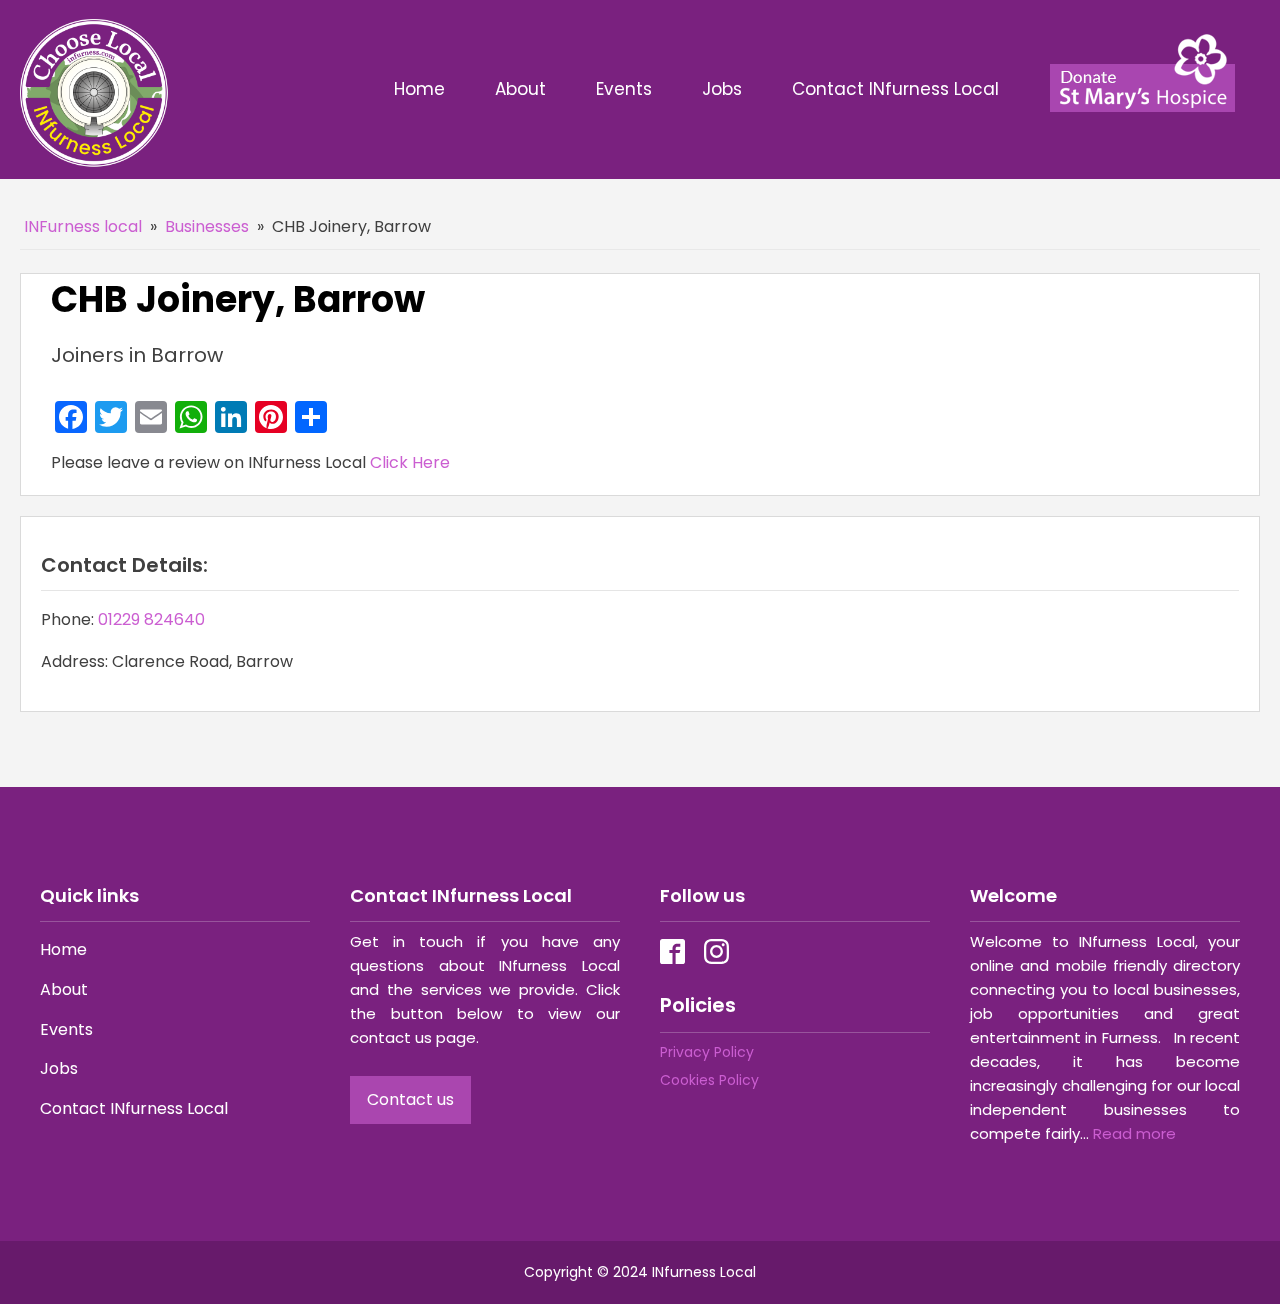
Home (419, 89)
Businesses (207, 226)
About (520, 89)
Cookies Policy (709, 1080)
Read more (1134, 1133)
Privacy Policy (707, 1052)
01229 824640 (151, 619)
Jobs (722, 89)
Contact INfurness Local (898, 89)
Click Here (410, 462)
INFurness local (83, 226)
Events (624, 89)
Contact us (410, 1099)
